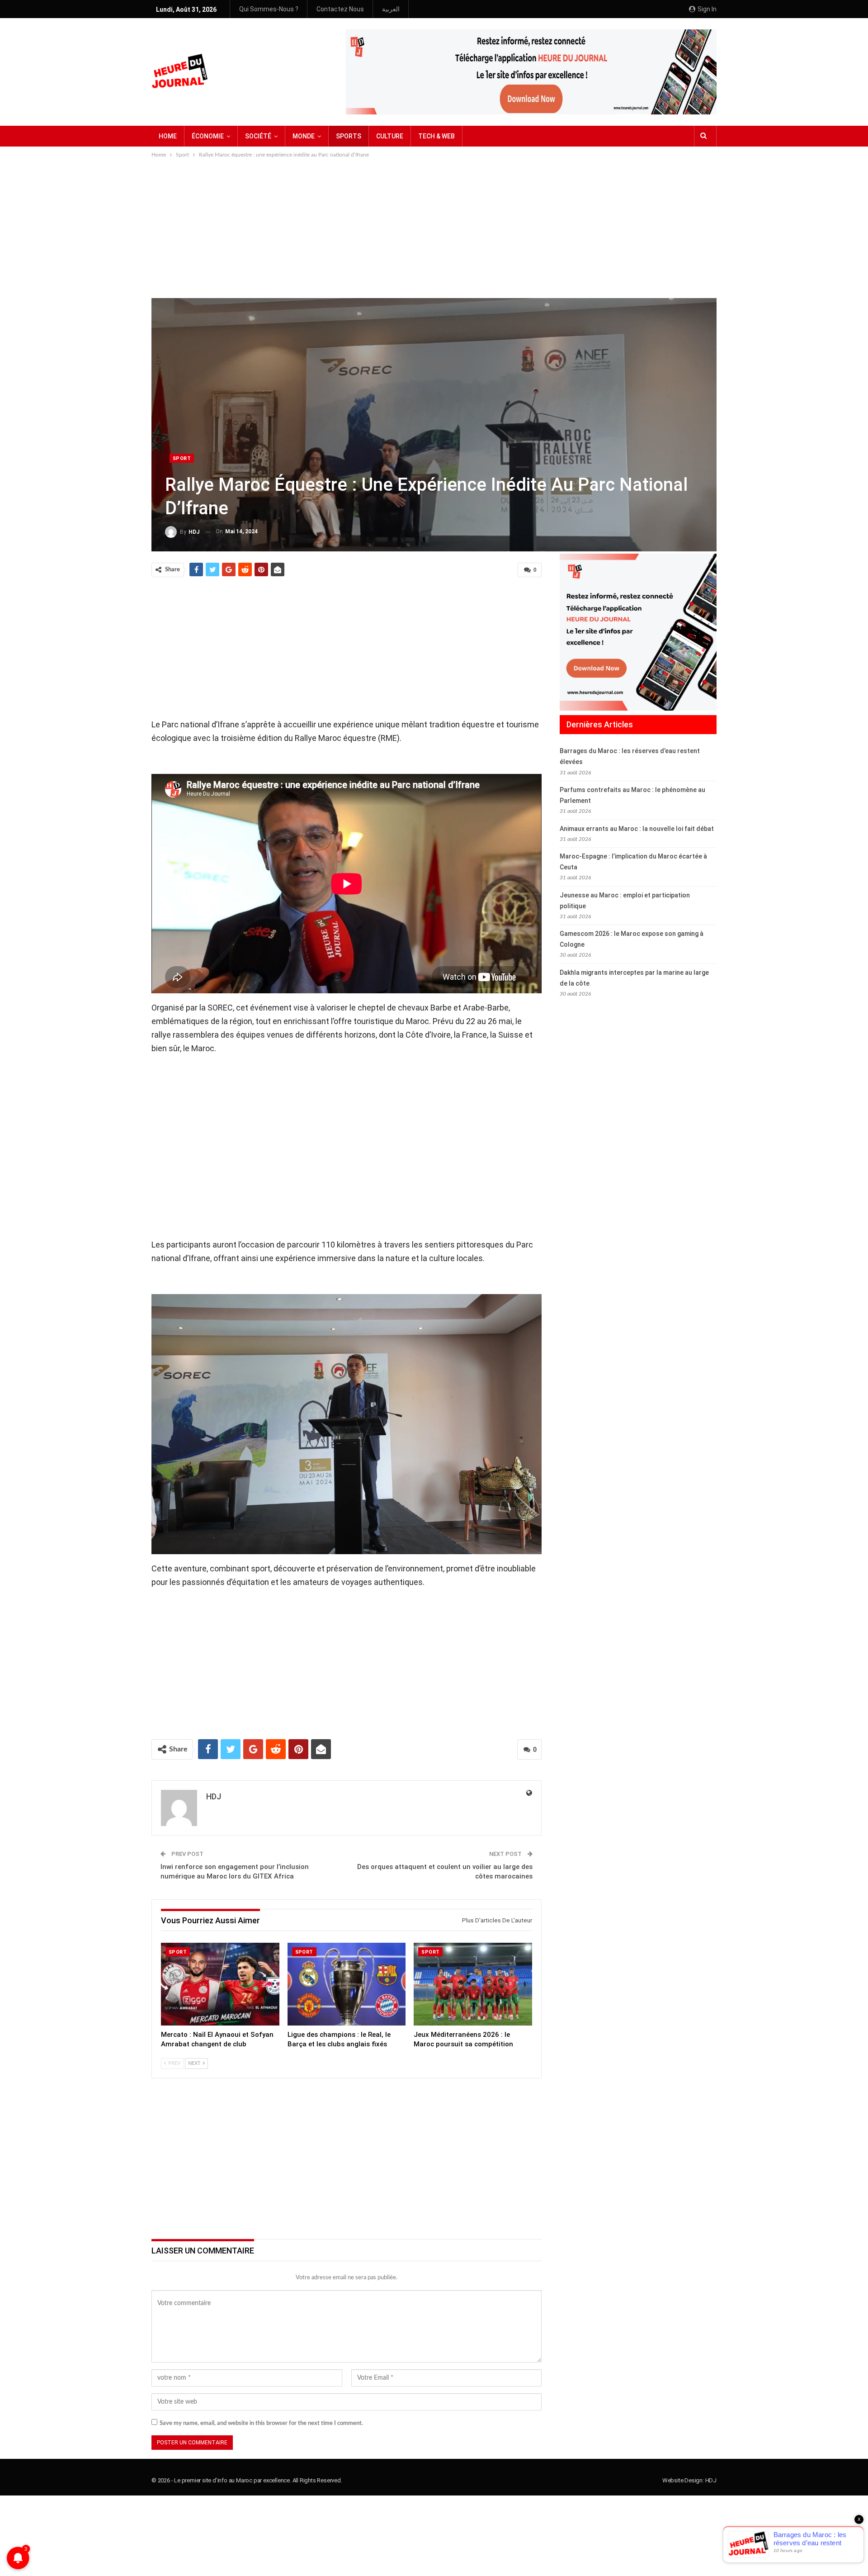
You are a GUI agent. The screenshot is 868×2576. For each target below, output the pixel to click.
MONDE (304, 136)
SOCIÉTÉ (258, 136)
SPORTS (349, 136)
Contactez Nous (340, 9)
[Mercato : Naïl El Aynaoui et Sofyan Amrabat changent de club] (220, 1984)
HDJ (711, 2480)
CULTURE (390, 136)
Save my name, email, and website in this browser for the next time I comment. (261, 2423)
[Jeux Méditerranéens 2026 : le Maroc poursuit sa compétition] (473, 1984)
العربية (391, 9)
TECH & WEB (436, 136)
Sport (182, 458)
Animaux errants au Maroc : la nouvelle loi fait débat (637, 829)
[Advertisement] (434, 228)
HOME (168, 136)
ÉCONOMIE (208, 136)
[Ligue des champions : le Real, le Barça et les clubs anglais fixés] (347, 1984)
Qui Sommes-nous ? (269, 9)
